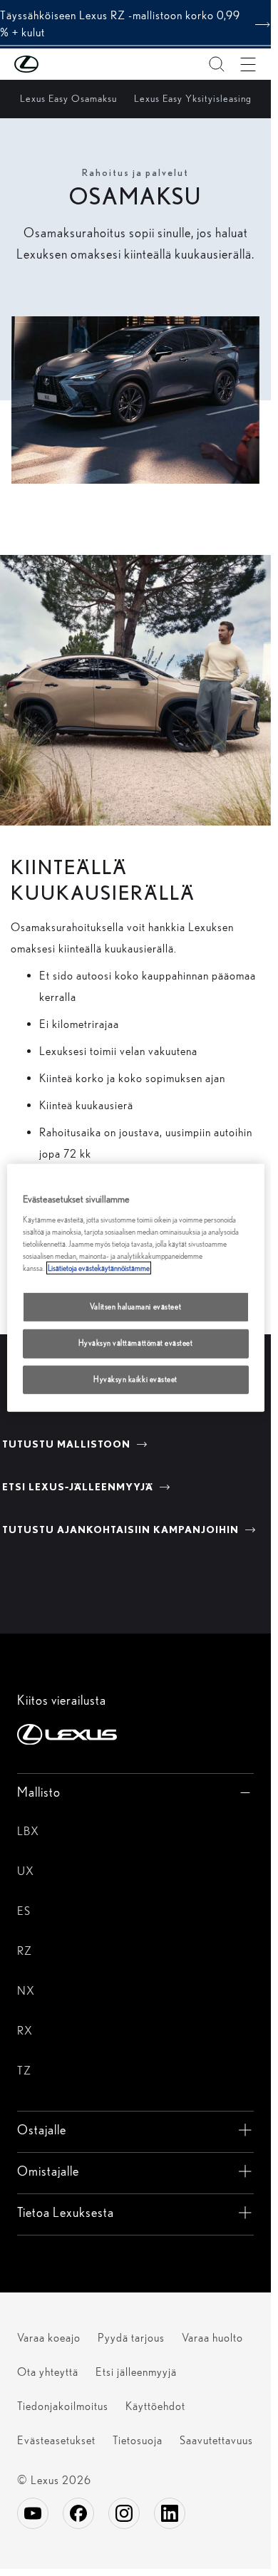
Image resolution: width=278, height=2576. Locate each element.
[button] (55, 64)
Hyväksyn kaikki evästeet (135, 1379)
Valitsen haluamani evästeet (135, 1307)
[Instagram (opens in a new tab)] (124, 2513)
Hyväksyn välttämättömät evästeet (136, 1343)
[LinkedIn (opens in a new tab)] (170, 2513)
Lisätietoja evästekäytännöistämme (99, 1268)
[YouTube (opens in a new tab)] (33, 2513)
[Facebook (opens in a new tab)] (78, 2513)
